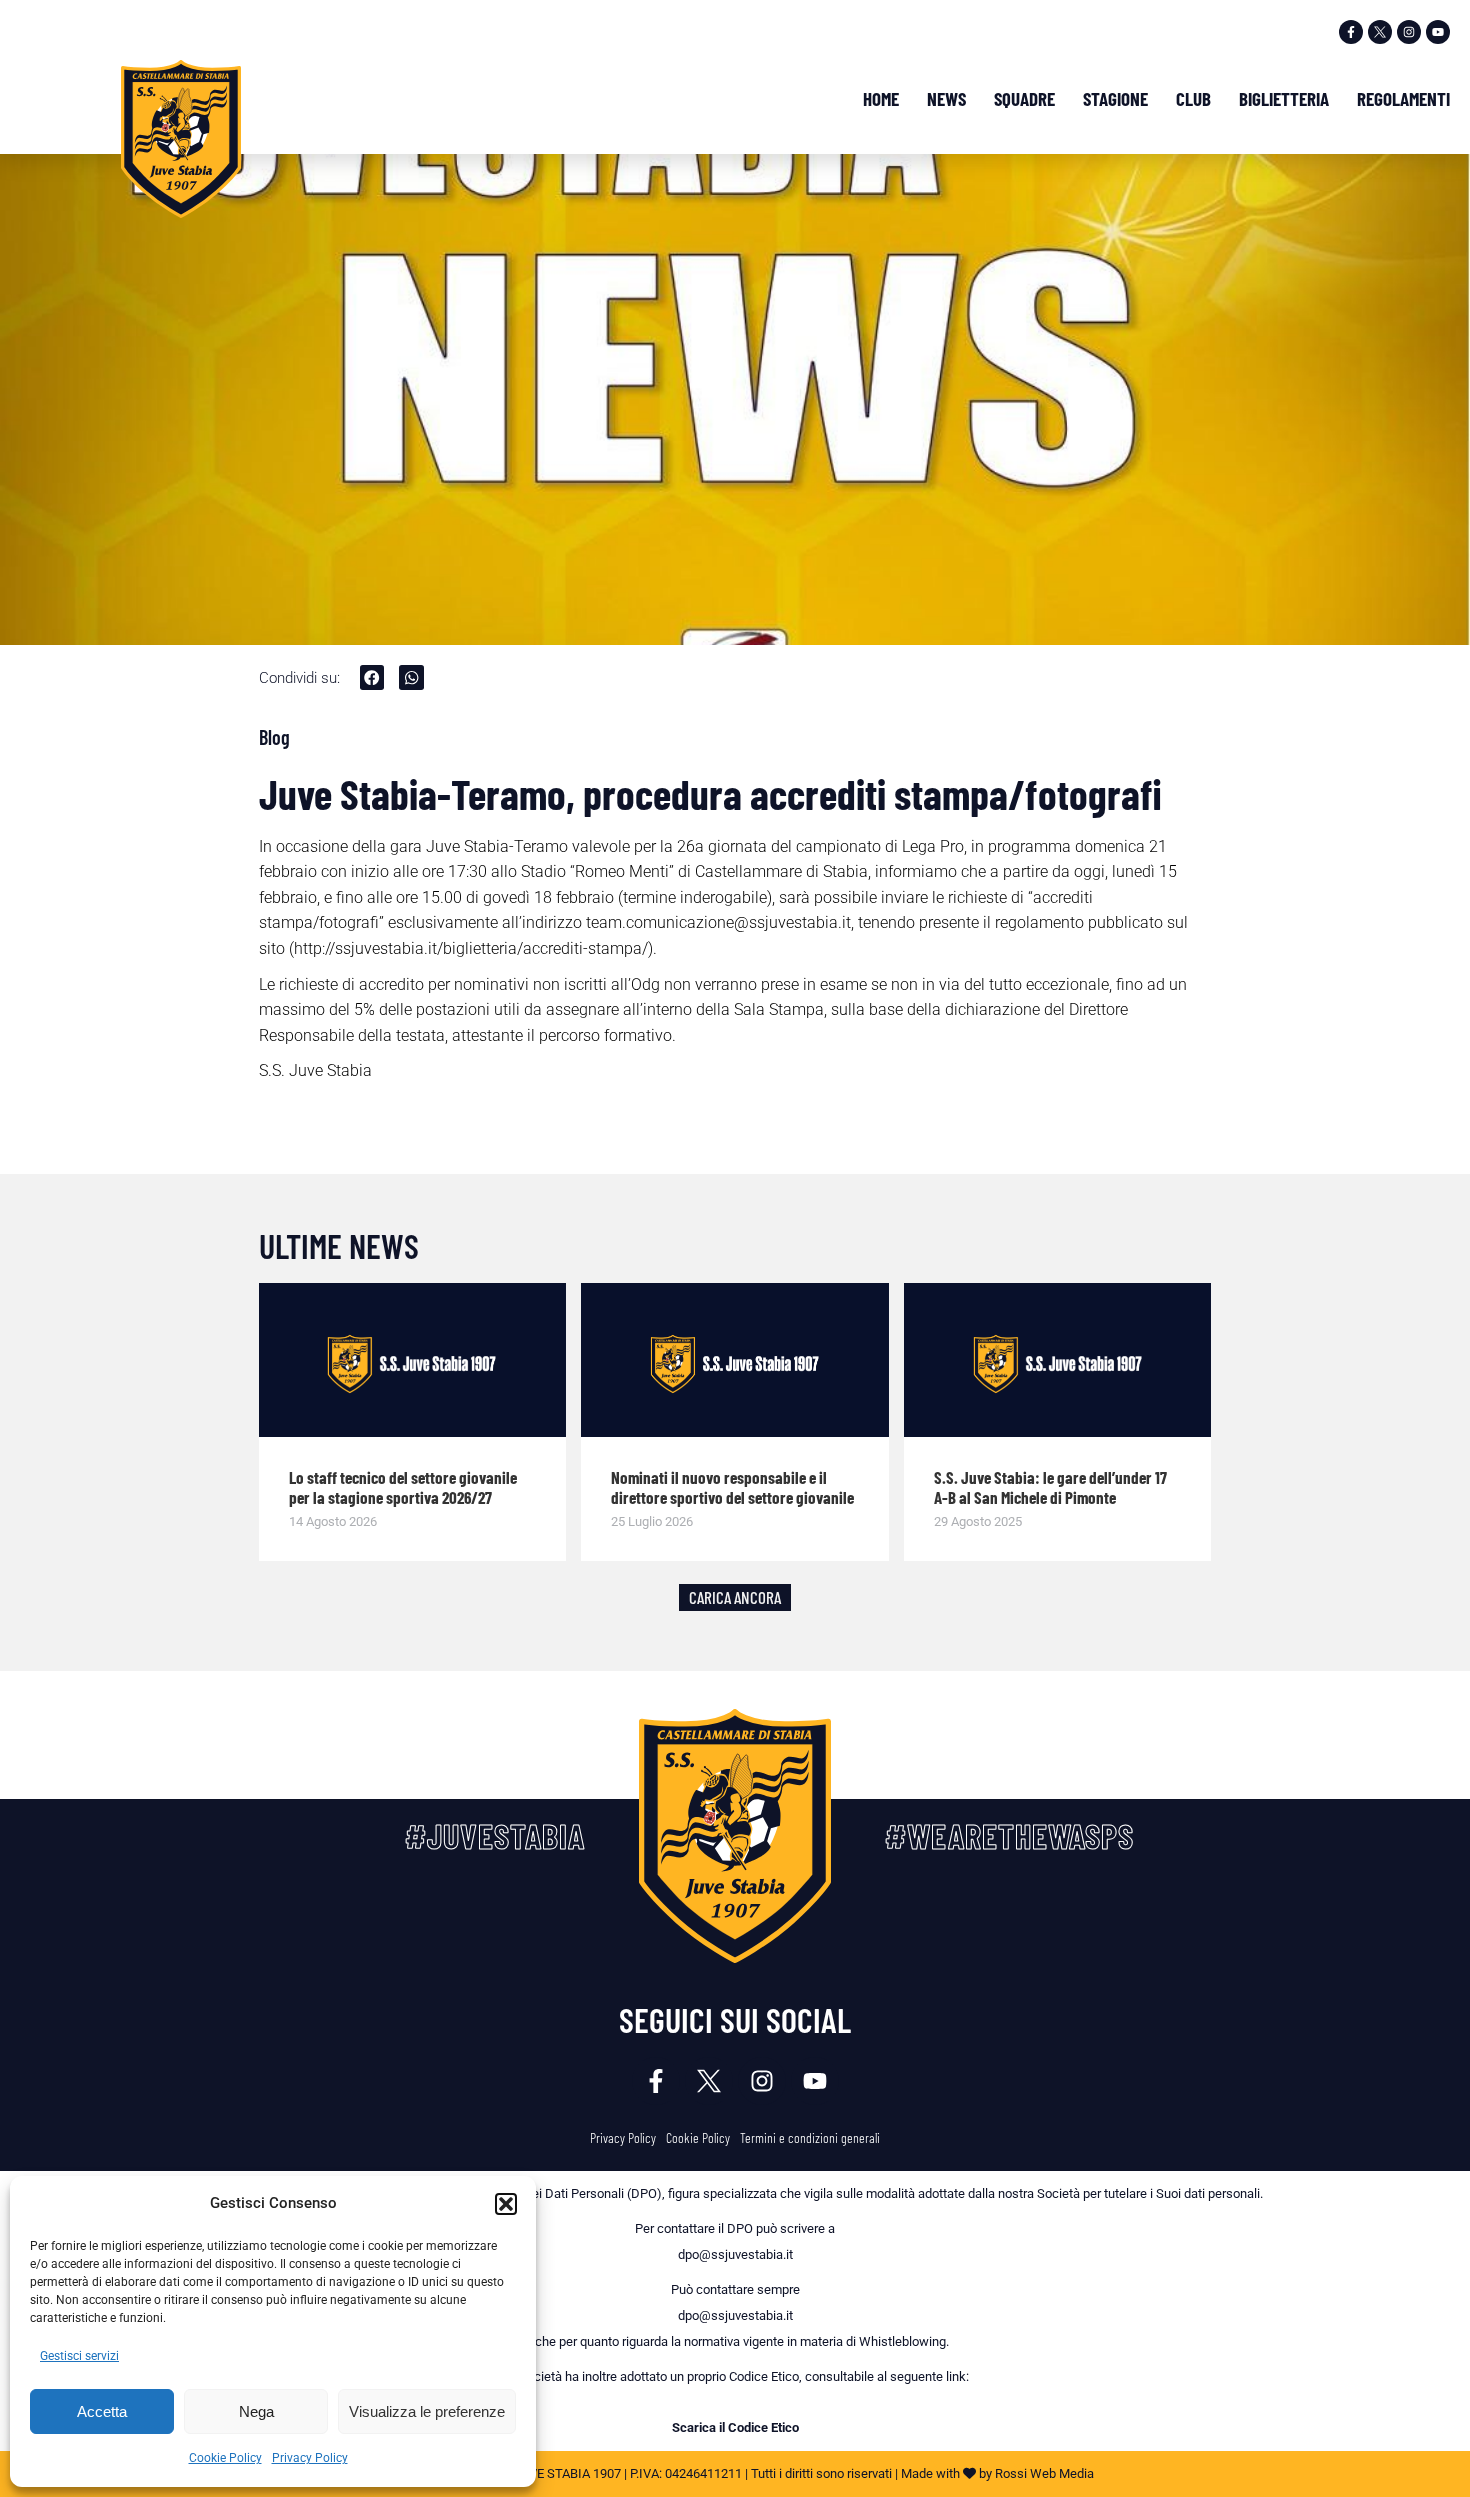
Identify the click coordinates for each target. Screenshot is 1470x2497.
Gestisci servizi (79, 2356)
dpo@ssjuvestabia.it (735, 2254)
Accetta (102, 2411)
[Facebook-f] (1351, 32)
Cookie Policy (225, 2458)
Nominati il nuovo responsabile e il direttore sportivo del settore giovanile (732, 1487)
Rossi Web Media (1044, 2473)
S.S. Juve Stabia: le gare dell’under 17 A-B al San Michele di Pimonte (1050, 1487)
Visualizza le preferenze (427, 2411)
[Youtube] (1438, 32)
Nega (256, 2411)
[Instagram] (1409, 32)
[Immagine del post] (413, 1360)
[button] (506, 2204)
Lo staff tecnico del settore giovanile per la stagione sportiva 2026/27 (403, 1487)
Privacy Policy (310, 2458)
